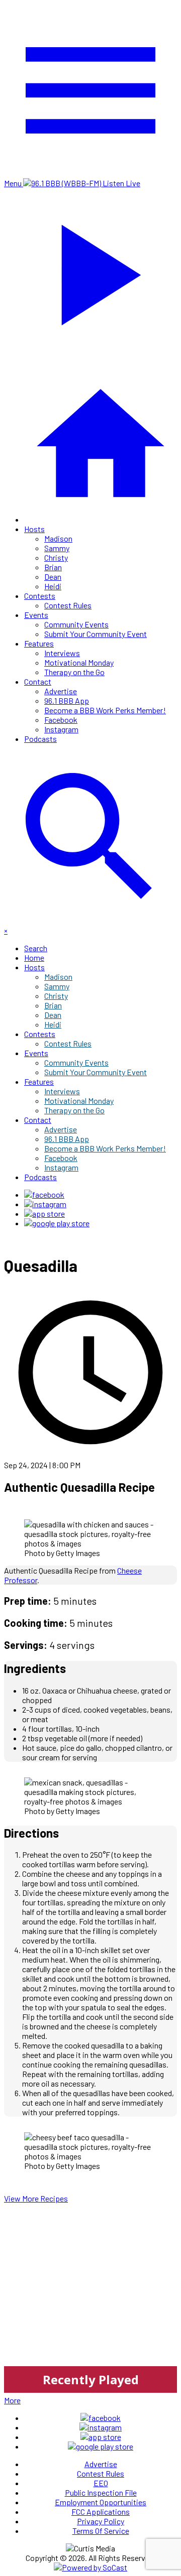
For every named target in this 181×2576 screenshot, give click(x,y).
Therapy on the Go (74, 672)
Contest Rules (68, 605)
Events (36, 615)
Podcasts (40, 739)
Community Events (76, 624)
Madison (58, 538)
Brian (53, 567)
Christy (56, 557)
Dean (53, 576)
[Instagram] (45, 1204)
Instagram (61, 729)
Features (39, 643)
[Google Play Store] (57, 1223)
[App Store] (44, 1213)
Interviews (62, 653)
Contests (40, 596)
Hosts (34, 529)
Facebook (61, 720)
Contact (38, 681)
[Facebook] (44, 1194)
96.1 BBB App (67, 700)
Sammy (57, 548)
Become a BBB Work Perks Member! (105, 710)
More (12, 2400)
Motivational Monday (79, 662)
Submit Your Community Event (96, 634)
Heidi (53, 586)
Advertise (61, 691)
